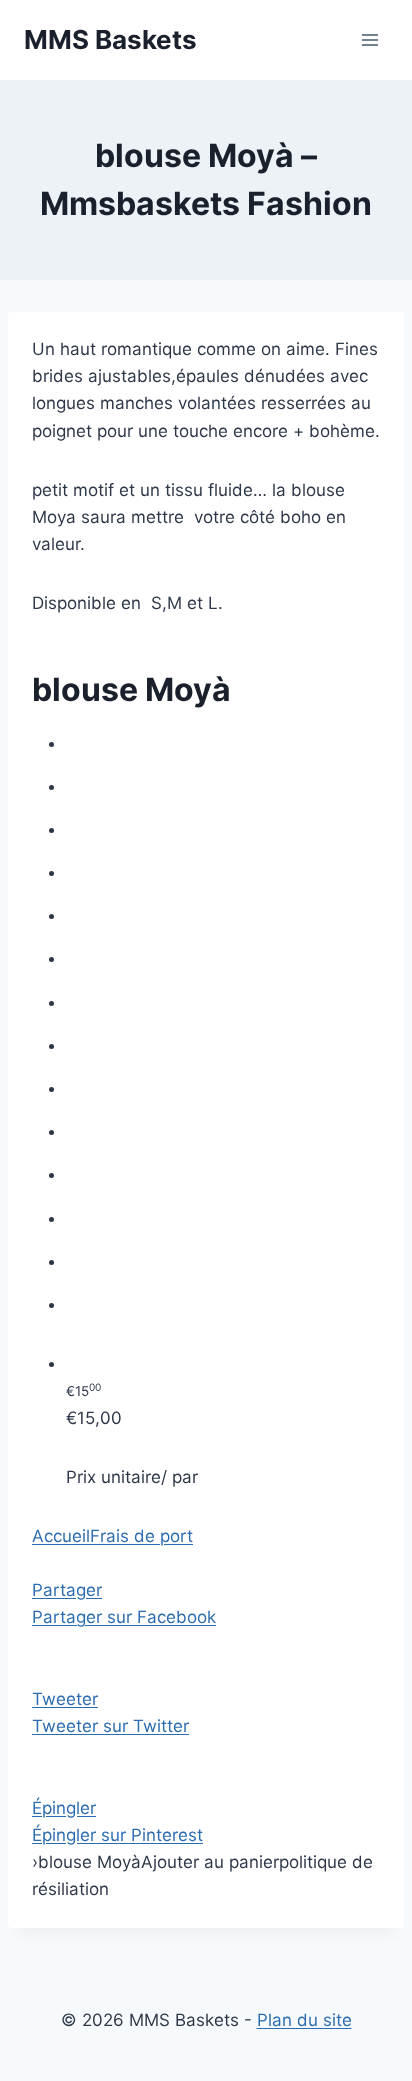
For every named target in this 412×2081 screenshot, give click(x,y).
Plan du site (304, 2020)
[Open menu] (369, 39)
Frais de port (141, 1536)
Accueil (61, 1536)
